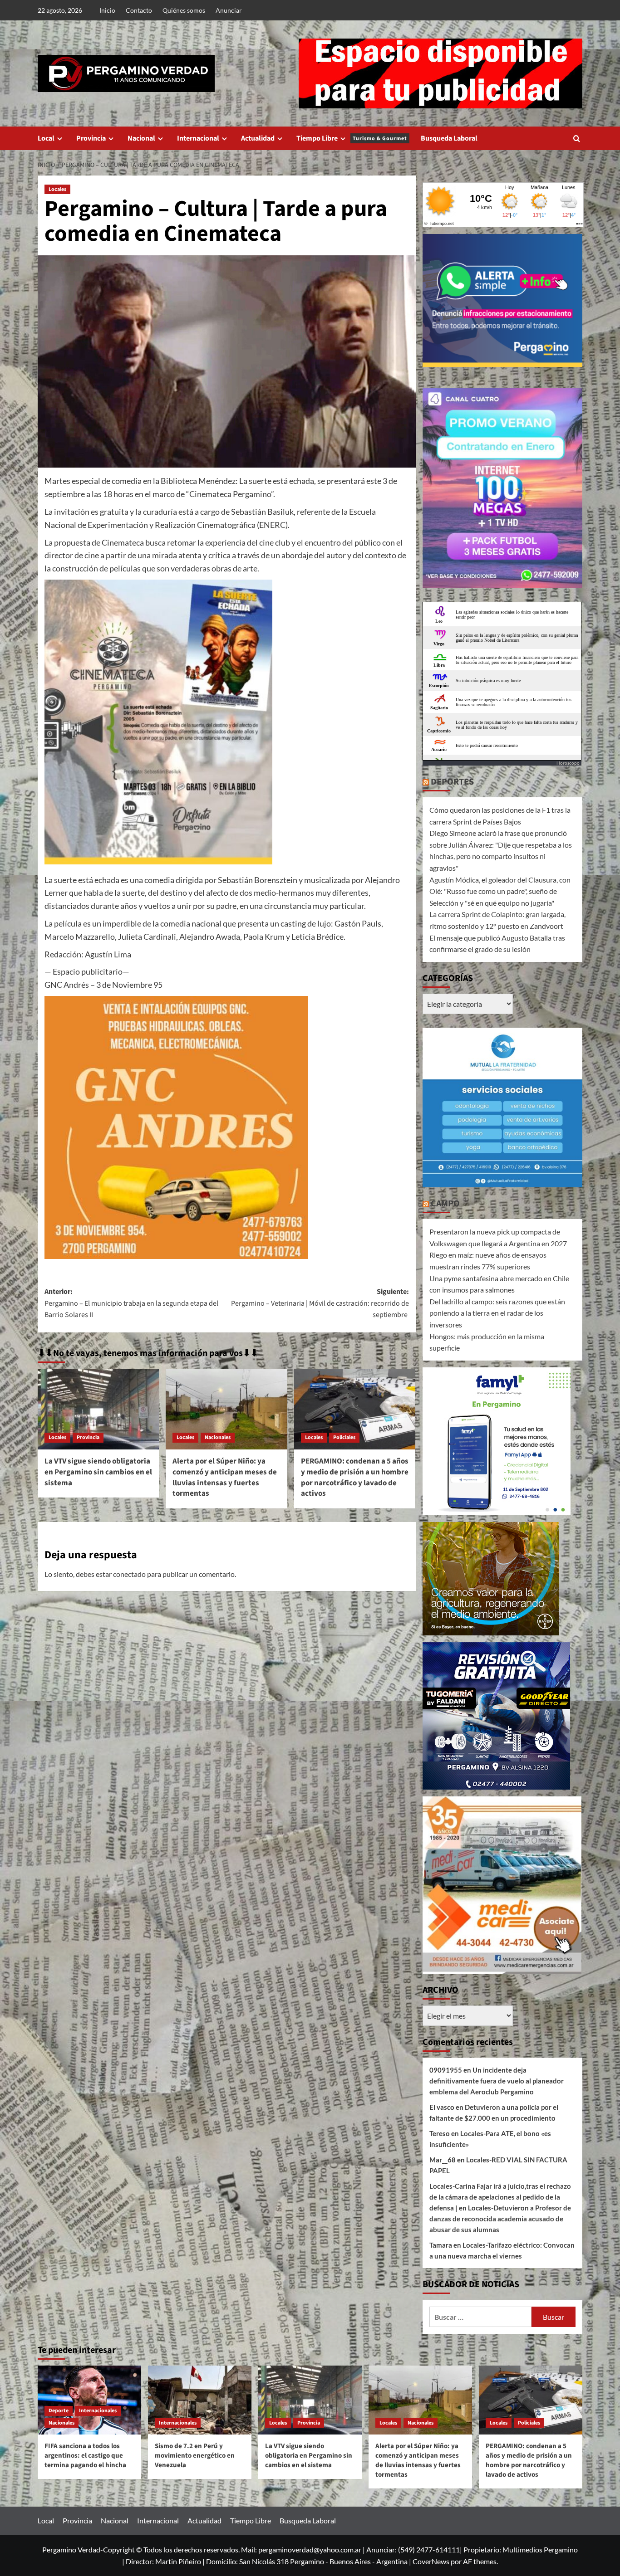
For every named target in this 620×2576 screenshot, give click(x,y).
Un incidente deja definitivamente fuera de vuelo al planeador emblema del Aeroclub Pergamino (497, 2081)
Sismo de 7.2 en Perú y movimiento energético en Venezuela (195, 2456)
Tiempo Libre (352, 138)
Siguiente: (320, 1303)
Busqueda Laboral (449, 138)
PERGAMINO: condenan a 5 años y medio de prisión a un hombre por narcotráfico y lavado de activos (355, 1477)
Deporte (59, 2411)
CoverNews (431, 2561)
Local (46, 138)
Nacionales (218, 1437)
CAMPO (445, 1204)
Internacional (198, 138)
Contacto (139, 10)
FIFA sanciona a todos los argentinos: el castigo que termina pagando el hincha (85, 2456)
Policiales (344, 1437)
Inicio (107, 10)
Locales (57, 189)
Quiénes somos (184, 10)
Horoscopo (568, 763)
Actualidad (258, 138)
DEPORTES (452, 782)
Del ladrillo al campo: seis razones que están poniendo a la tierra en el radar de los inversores (497, 1313)
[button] (577, 139)
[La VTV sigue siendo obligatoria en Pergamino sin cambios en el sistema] (98, 1409)
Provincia (91, 138)
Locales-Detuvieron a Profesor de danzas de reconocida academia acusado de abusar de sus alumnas (500, 2219)
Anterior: (131, 1303)
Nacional (141, 138)
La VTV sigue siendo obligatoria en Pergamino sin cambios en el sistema (98, 1472)
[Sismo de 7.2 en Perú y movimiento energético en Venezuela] (200, 2400)
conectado (129, 1574)
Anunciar (229, 10)
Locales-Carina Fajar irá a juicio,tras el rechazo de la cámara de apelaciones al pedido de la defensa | (500, 2197)
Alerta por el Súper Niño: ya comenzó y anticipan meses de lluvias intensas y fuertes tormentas (225, 1477)
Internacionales (98, 2411)
